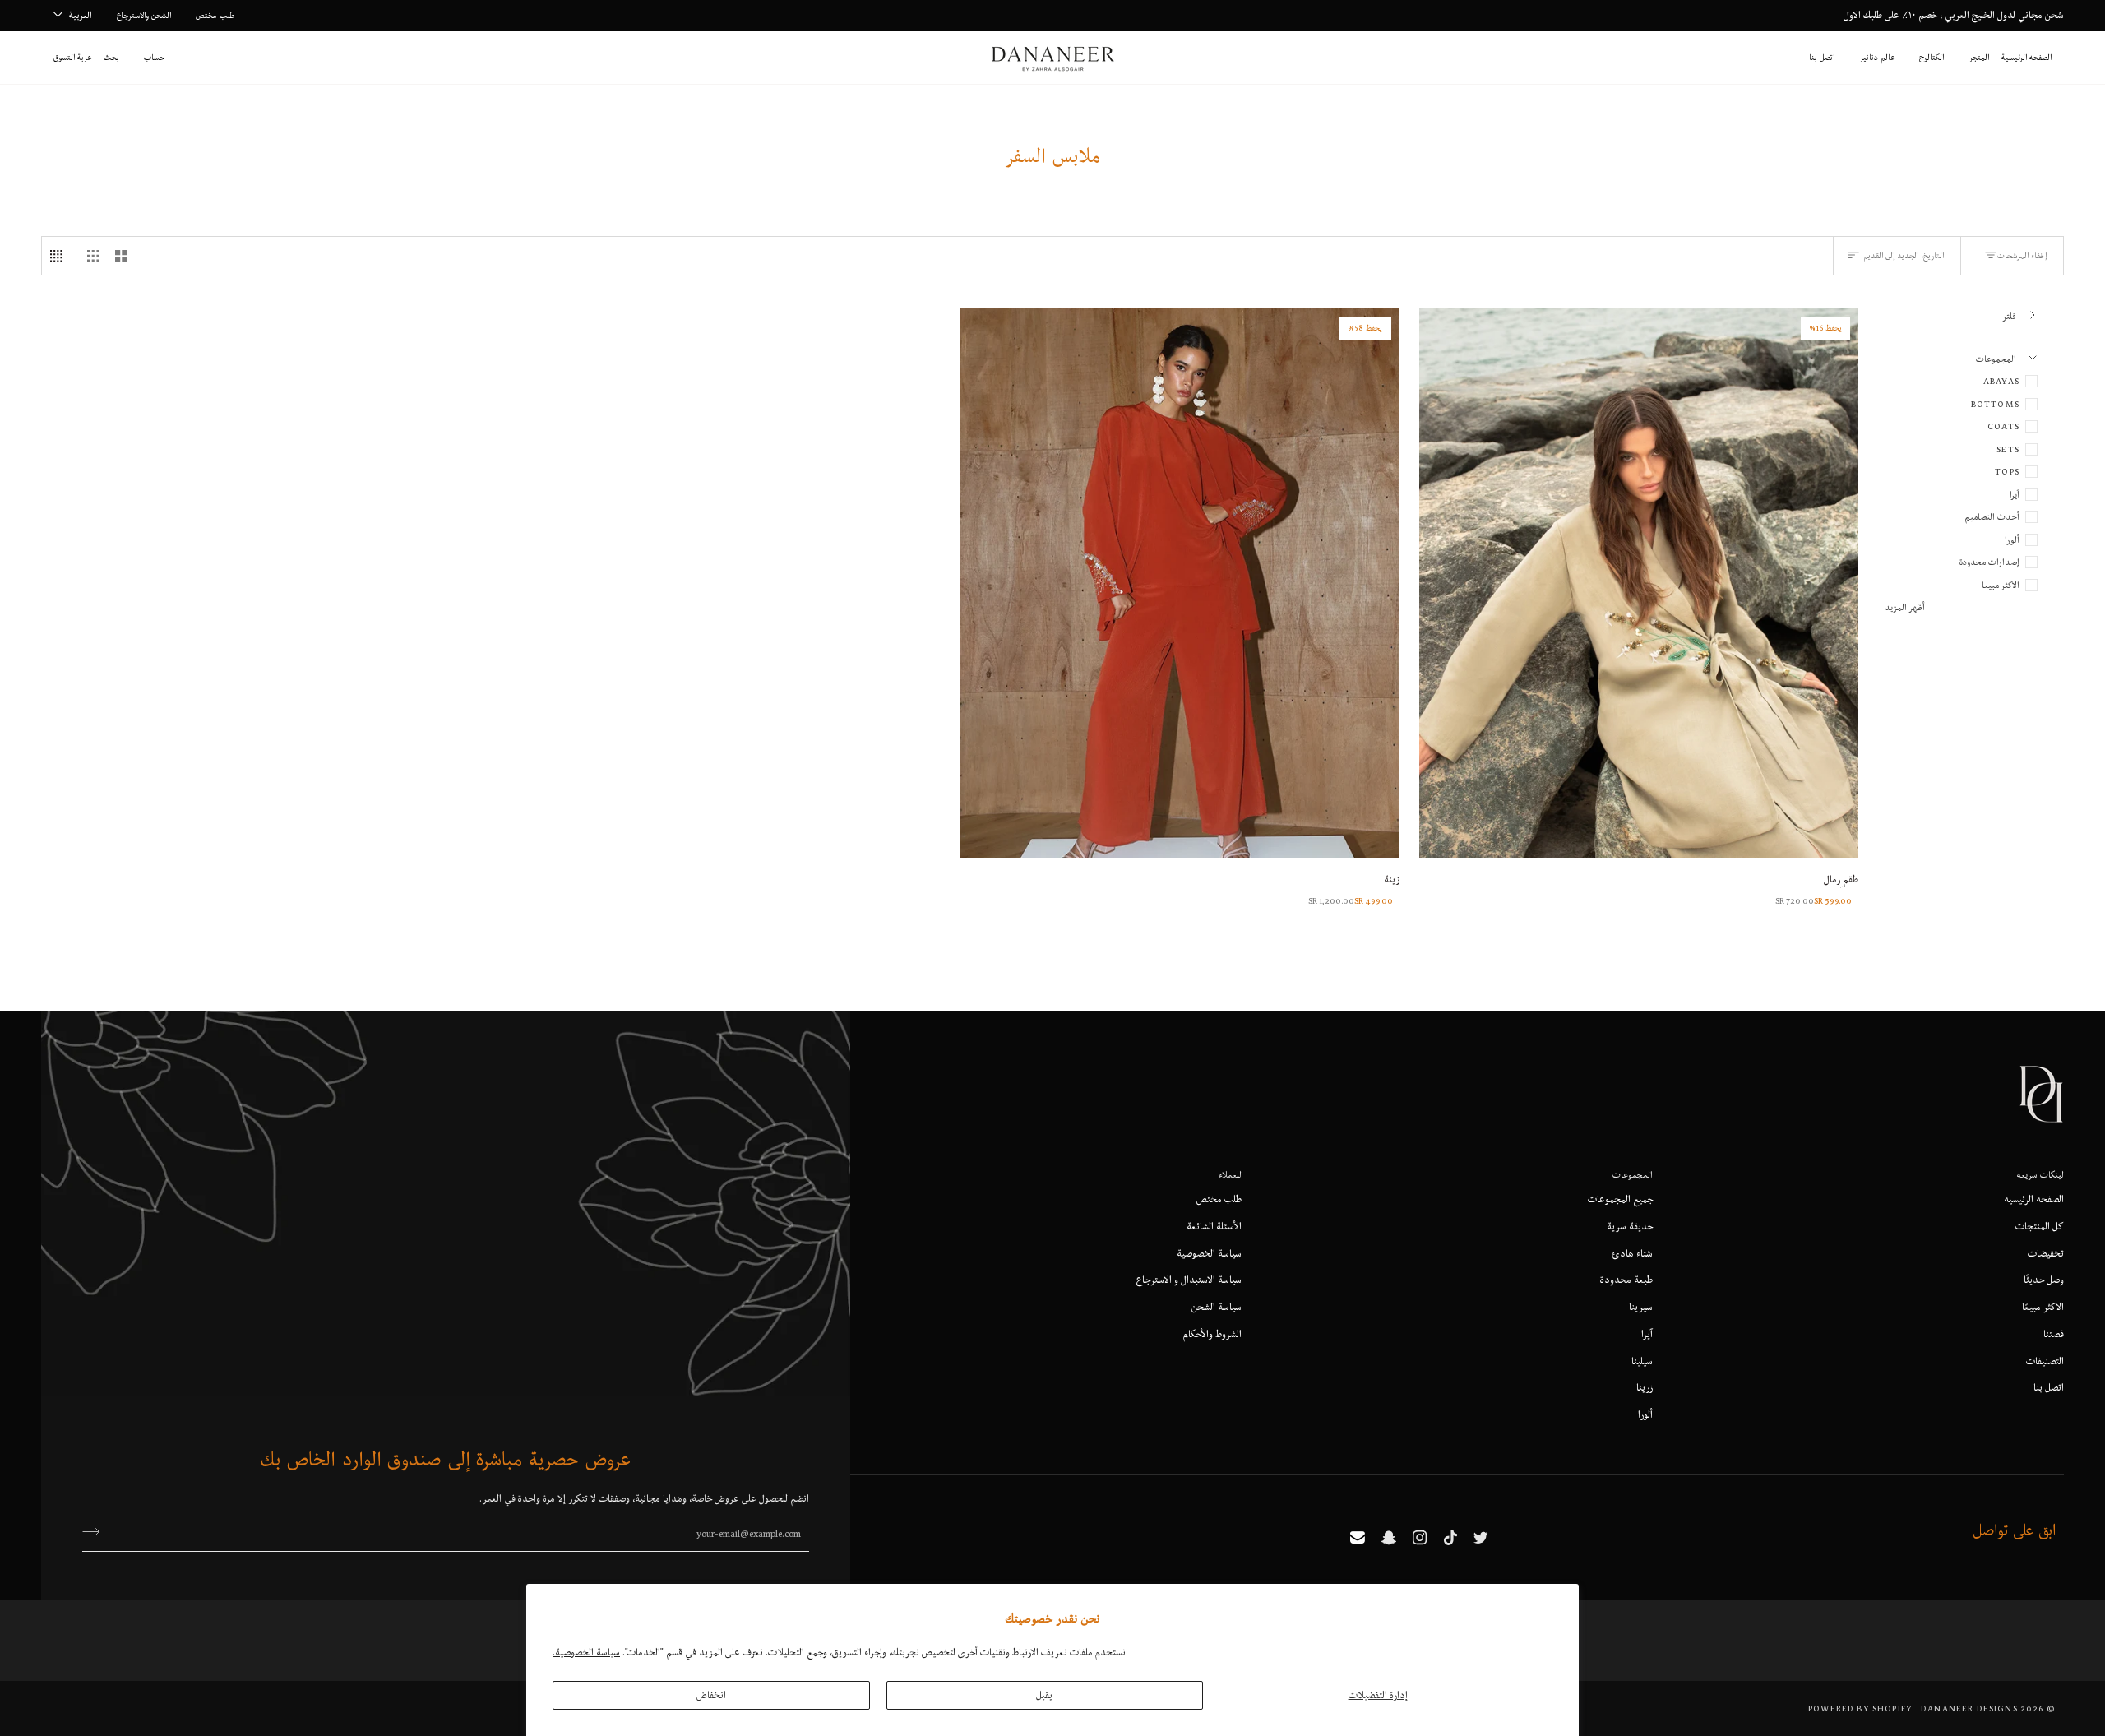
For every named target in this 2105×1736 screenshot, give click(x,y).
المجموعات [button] (1633, 1174)
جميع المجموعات (1620, 1199)
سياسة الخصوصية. (586, 1652)
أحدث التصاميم (1992, 516)
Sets (2008, 449)
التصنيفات (2045, 1361)
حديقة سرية (1630, 1226)
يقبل (1044, 1695)
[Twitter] (1481, 1538)
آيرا (2015, 494)
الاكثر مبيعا (2001, 585)
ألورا (2012, 539)
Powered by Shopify (1860, 1708)
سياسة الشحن (1217, 1307)
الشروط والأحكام (1212, 1334)
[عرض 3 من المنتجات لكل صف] (93, 256)
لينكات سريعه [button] (2040, 1174)
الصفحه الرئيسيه (2034, 1199)
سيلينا (1642, 1361)
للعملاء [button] (1230, 1174)
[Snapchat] (1389, 1538)
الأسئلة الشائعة (1214, 1226)
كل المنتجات (2040, 1226)
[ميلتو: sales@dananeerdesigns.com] (1358, 1538)
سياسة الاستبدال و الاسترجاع (1189, 1280)
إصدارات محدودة (1989, 562)
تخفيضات (2046, 1253)
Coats (2003, 426)
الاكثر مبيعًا (2043, 1307)
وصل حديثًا (2044, 1280)
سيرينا (1641, 1307)
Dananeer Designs (1969, 1708)
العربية (81, 15)
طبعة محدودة (1626, 1280)
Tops (2007, 471)
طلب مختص (1219, 1199)
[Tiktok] (1450, 1538)
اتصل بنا (2049, 1387)
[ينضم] (96, 1531)
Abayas (2001, 381)
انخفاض (711, 1695)
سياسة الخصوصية (1209, 1253)
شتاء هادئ (1633, 1253)
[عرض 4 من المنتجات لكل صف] (60, 256)
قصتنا (2054, 1334)
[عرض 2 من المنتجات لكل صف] (121, 256)
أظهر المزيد (1905, 607)
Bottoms (1995, 404)
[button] (1979, 58)
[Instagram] (1420, 1538)
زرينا (1645, 1387)
